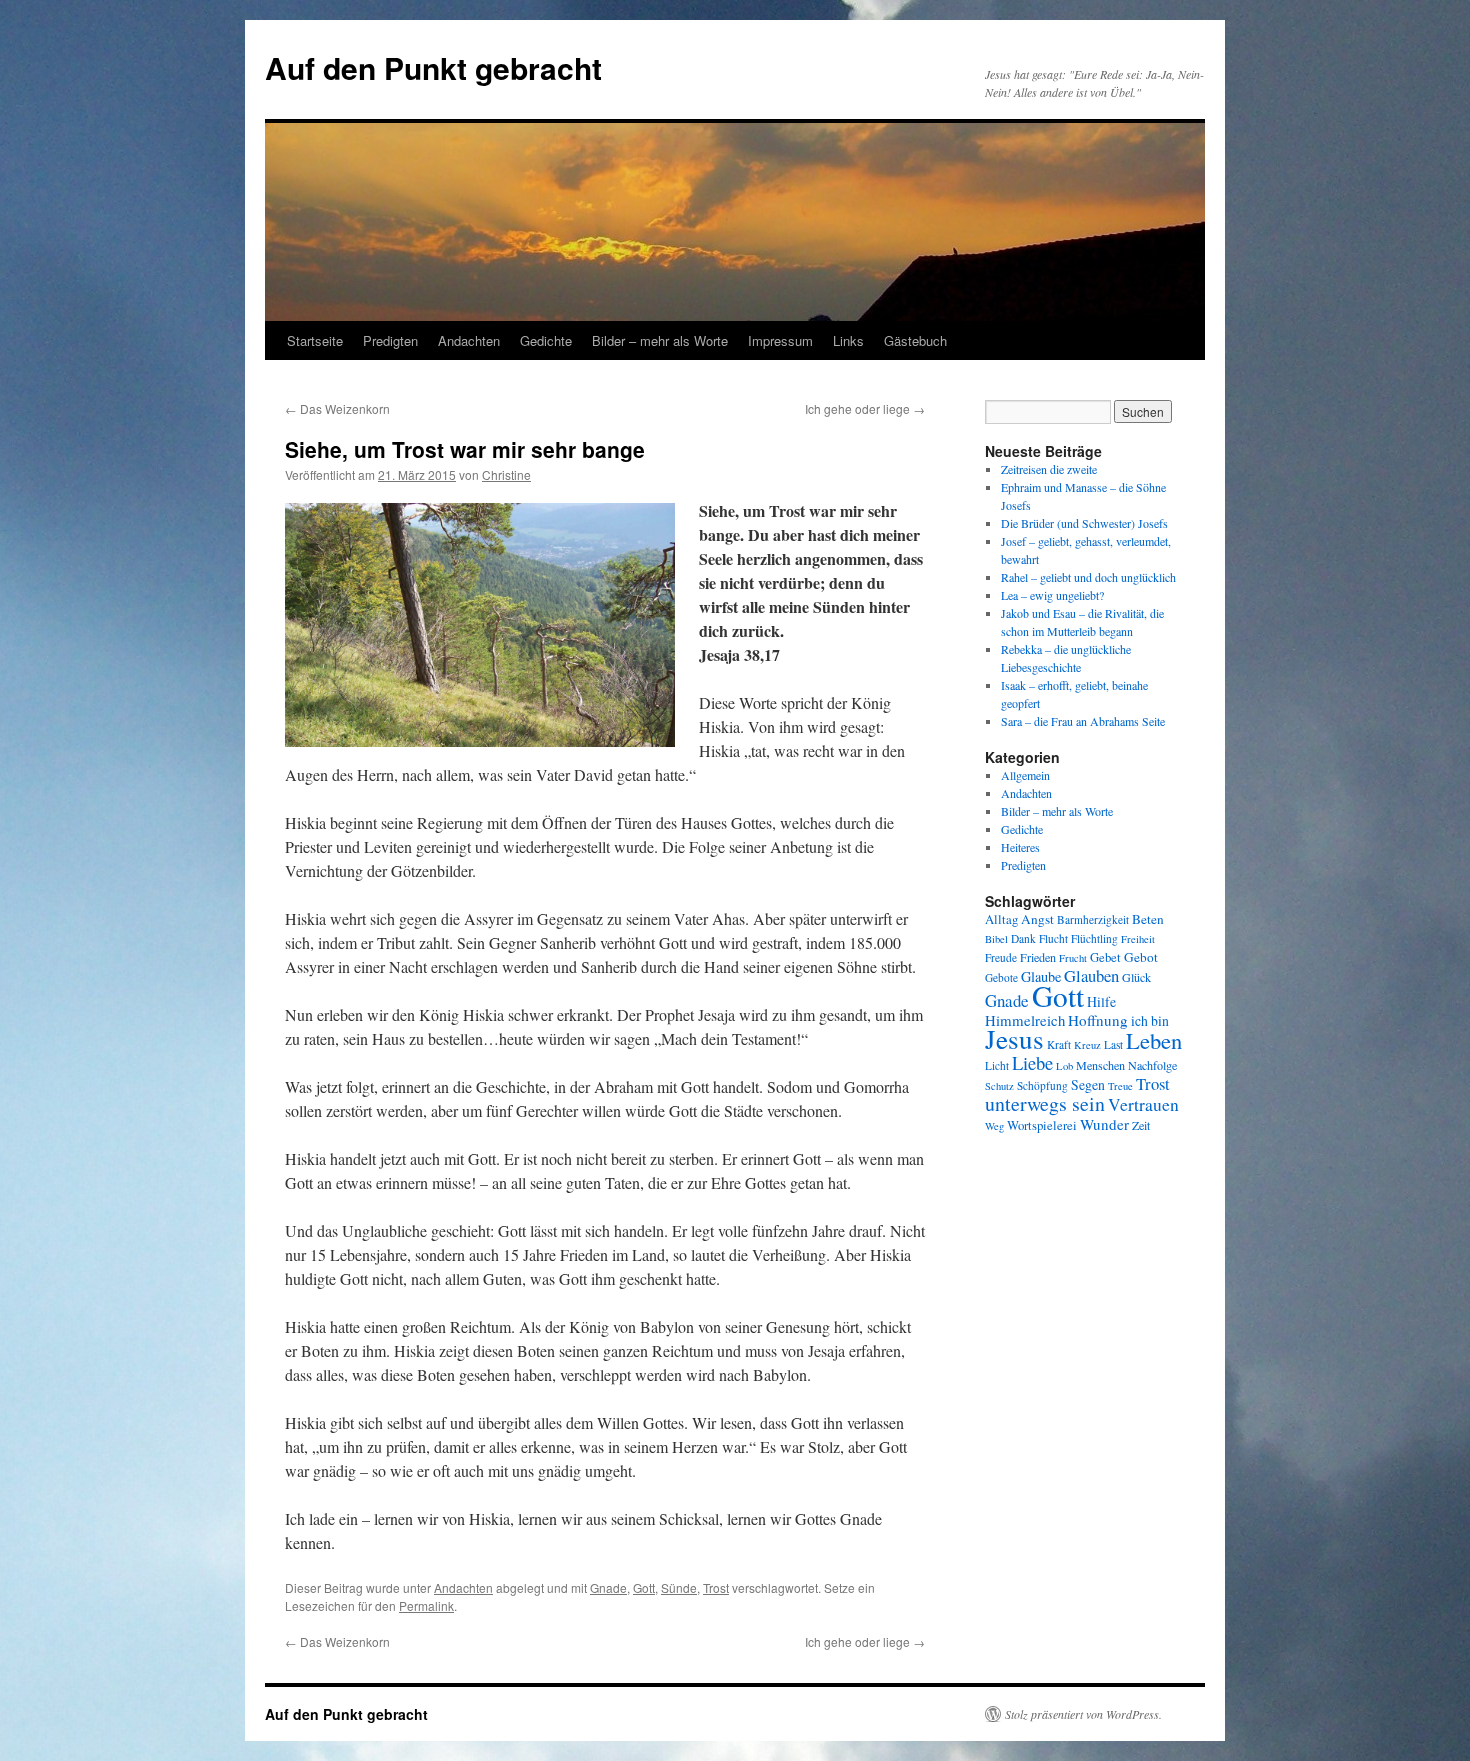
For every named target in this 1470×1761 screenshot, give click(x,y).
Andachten (469, 340)
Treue (1120, 1086)
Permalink (426, 1605)
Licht (997, 1065)
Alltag (1001, 919)
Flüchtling (1094, 938)
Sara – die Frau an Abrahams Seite (1083, 721)
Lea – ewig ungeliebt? (1052, 595)
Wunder (1104, 1124)
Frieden (1038, 957)
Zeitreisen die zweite (1049, 469)
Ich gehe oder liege (865, 408)
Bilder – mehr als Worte (660, 340)
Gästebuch (915, 340)
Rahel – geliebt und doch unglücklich (1088, 577)
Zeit (1141, 1125)
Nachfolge (1152, 1065)
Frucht (1073, 958)
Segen (1088, 1084)
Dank (1023, 938)
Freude (1001, 957)
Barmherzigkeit (1093, 919)
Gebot (1141, 957)
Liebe (1032, 1062)
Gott (644, 1587)
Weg (994, 1126)
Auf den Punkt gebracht (433, 67)
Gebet (1105, 957)
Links (848, 340)
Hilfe (1101, 1001)
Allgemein (1025, 775)
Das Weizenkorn (337, 408)
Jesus (1014, 1038)
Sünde (679, 1587)
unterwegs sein (1045, 1103)
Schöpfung (1042, 1085)
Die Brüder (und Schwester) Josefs (1084, 523)
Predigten (390, 340)
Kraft (1059, 1044)
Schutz (999, 1086)
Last (1113, 1044)
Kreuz (1087, 1045)
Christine (506, 474)
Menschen (1100, 1065)
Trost (716, 1587)
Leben (1154, 1040)
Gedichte (546, 340)
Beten (1148, 919)
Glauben (1091, 975)
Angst (1037, 919)
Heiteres (1020, 847)
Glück (1136, 977)
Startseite (315, 340)
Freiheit (1138, 939)
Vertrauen (1143, 1104)
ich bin (1150, 1020)
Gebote (1001, 977)
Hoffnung (1098, 1020)
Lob (1064, 1066)
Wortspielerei (1042, 1125)
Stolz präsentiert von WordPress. (1083, 1714)
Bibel (996, 939)
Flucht (1053, 938)
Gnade (608, 1587)
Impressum (780, 340)
